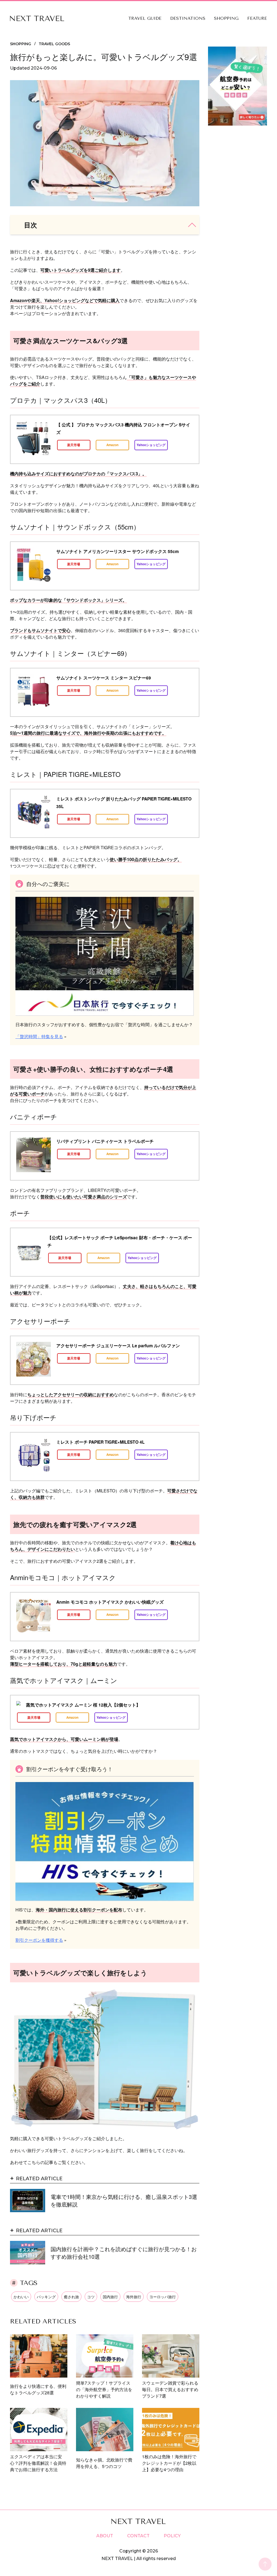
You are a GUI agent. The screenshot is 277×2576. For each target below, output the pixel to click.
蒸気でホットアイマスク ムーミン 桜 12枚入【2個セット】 (83, 1705)
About (105, 2536)
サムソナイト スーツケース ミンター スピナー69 (104, 678)
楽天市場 (74, 445)
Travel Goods (54, 44)
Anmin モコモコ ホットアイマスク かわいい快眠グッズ (110, 1602)
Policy (172, 2536)
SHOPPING (226, 18)
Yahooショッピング (151, 445)
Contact (138, 2536)
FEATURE (257, 18)
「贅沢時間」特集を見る (39, 1036)
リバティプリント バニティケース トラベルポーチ (105, 1141)
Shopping (21, 44)
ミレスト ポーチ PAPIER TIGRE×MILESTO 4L (100, 1442)
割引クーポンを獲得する (39, 1940)
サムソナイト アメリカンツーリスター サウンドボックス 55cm (118, 551)
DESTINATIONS (188, 18)
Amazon (112, 445)
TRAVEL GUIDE (145, 18)
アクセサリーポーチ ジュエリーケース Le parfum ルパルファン (118, 1346)
